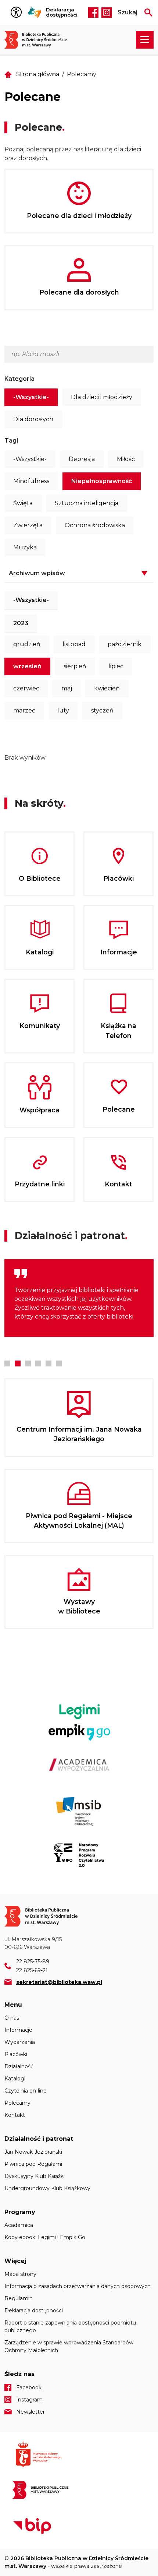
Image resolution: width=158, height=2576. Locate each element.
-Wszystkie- (31, 397)
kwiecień (107, 688)
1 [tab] (7, 1363)
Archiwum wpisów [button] (37, 573)
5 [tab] (49, 1363)
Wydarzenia (20, 2042)
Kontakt (15, 2115)
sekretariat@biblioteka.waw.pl (59, 1982)
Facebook (93, 13)
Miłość (126, 459)
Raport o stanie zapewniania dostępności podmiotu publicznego (70, 2327)
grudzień (27, 644)
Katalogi (15, 2079)
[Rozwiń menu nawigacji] (145, 40)
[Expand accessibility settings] (18, 13)
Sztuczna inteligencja (87, 503)
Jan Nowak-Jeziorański (33, 2152)
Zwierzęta (28, 525)
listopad (74, 644)
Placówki (16, 2054)
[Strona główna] (39, 40)
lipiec (116, 666)
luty (63, 710)
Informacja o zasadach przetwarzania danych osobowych (78, 2286)
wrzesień (27, 666)
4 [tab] (38, 1363)
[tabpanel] (79, 1298)
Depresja (82, 459)
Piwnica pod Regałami (33, 2164)
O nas (12, 2018)
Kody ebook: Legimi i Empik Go (45, 2237)
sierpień (75, 666)
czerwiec (26, 688)
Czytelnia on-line (26, 2091)
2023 (21, 623)
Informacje (18, 2030)
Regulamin (19, 2298)
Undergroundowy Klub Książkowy (47, 2188)
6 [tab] (59, 1363)
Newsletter (30, 2412)
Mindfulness (31, 481)
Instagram (107, 13)
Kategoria (19, 379)
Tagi (11, 441)
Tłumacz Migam (35, 13)
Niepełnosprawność (102, 481)
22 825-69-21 (32, 1970)
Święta (23, 503)
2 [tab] (18, 1363)
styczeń (102, 710)
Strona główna (38, 74)
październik (125, 644)
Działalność (19, 2066)
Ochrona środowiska (95, 525)
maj (67, 688)
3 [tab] (28, 1363)
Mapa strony (20, 2274)
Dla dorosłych (33, 419)
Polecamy (17, 2103)
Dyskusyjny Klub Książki (35, 2176)
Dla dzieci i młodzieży (102, 397)
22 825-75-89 (33, 1961)
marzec (24, 710)
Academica (19, 2225)
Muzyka (25, 547)
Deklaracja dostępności (62, 12)
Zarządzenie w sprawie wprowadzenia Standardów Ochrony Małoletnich (69, 2346)
